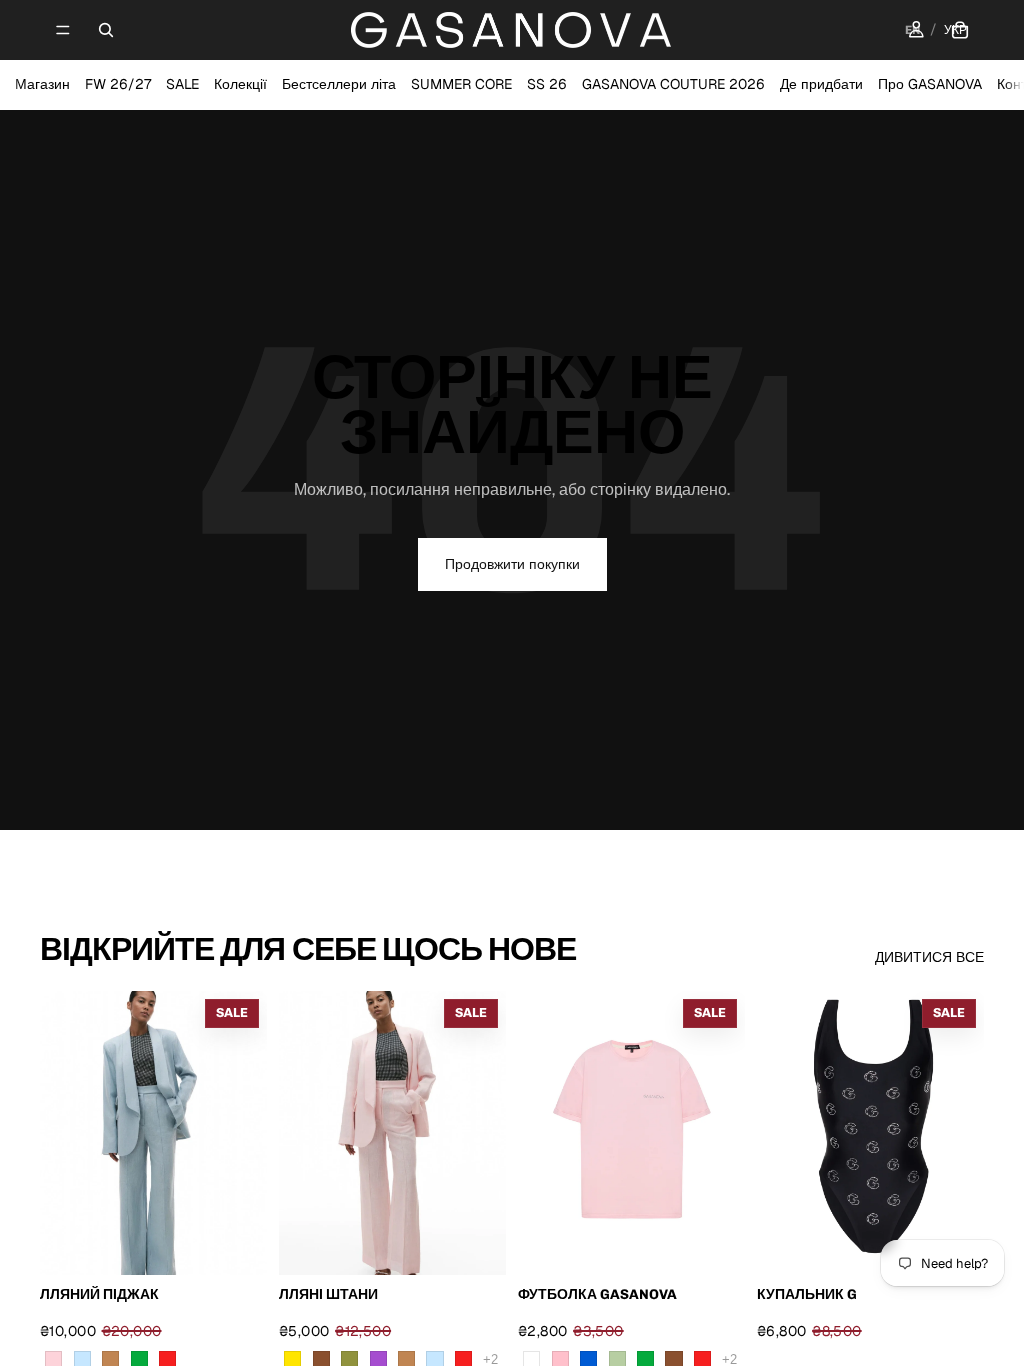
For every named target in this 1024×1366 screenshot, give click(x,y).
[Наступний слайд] (484, 1133)
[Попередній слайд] (301, 1133)
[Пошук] (106, 30)
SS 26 (547, 84)
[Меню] (63, 30)
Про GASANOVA (930, 84)
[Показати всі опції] (490, 1359)
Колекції (240, 84)
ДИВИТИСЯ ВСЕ (929, 957)
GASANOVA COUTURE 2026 (673, 84)
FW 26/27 (118, 84)
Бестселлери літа (339, 84)
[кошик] (960, 30)
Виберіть (253, 1244)
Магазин (42, 84)
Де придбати (821, 84)
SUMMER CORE (461, 84)
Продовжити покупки (512, 564)
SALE (182, 84)
